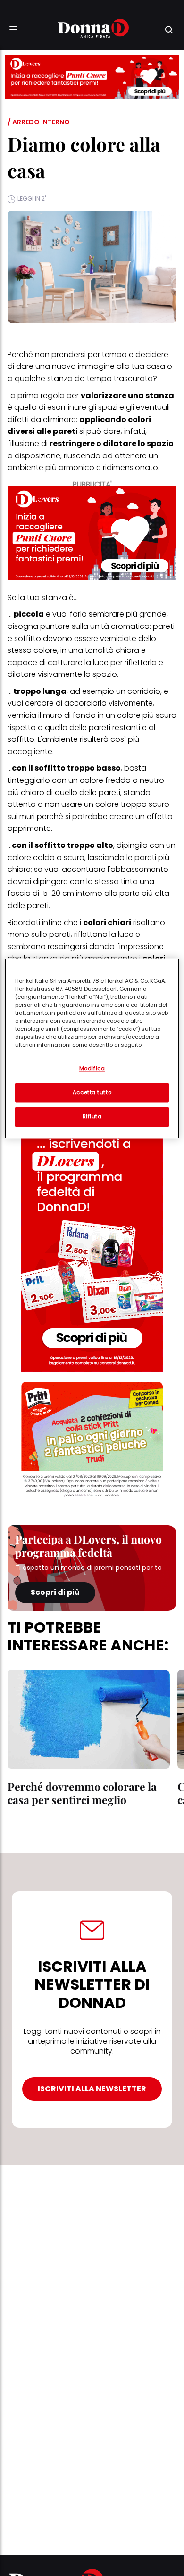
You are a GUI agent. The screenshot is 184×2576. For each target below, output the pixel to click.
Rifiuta (92, 1117)
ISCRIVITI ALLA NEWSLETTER (92, 2089)
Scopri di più (55, 1592)
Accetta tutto (92, 1092)
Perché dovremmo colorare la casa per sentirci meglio (82, 1793)
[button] (13, 30)
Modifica (92, 1068)
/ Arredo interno (39, 122)
